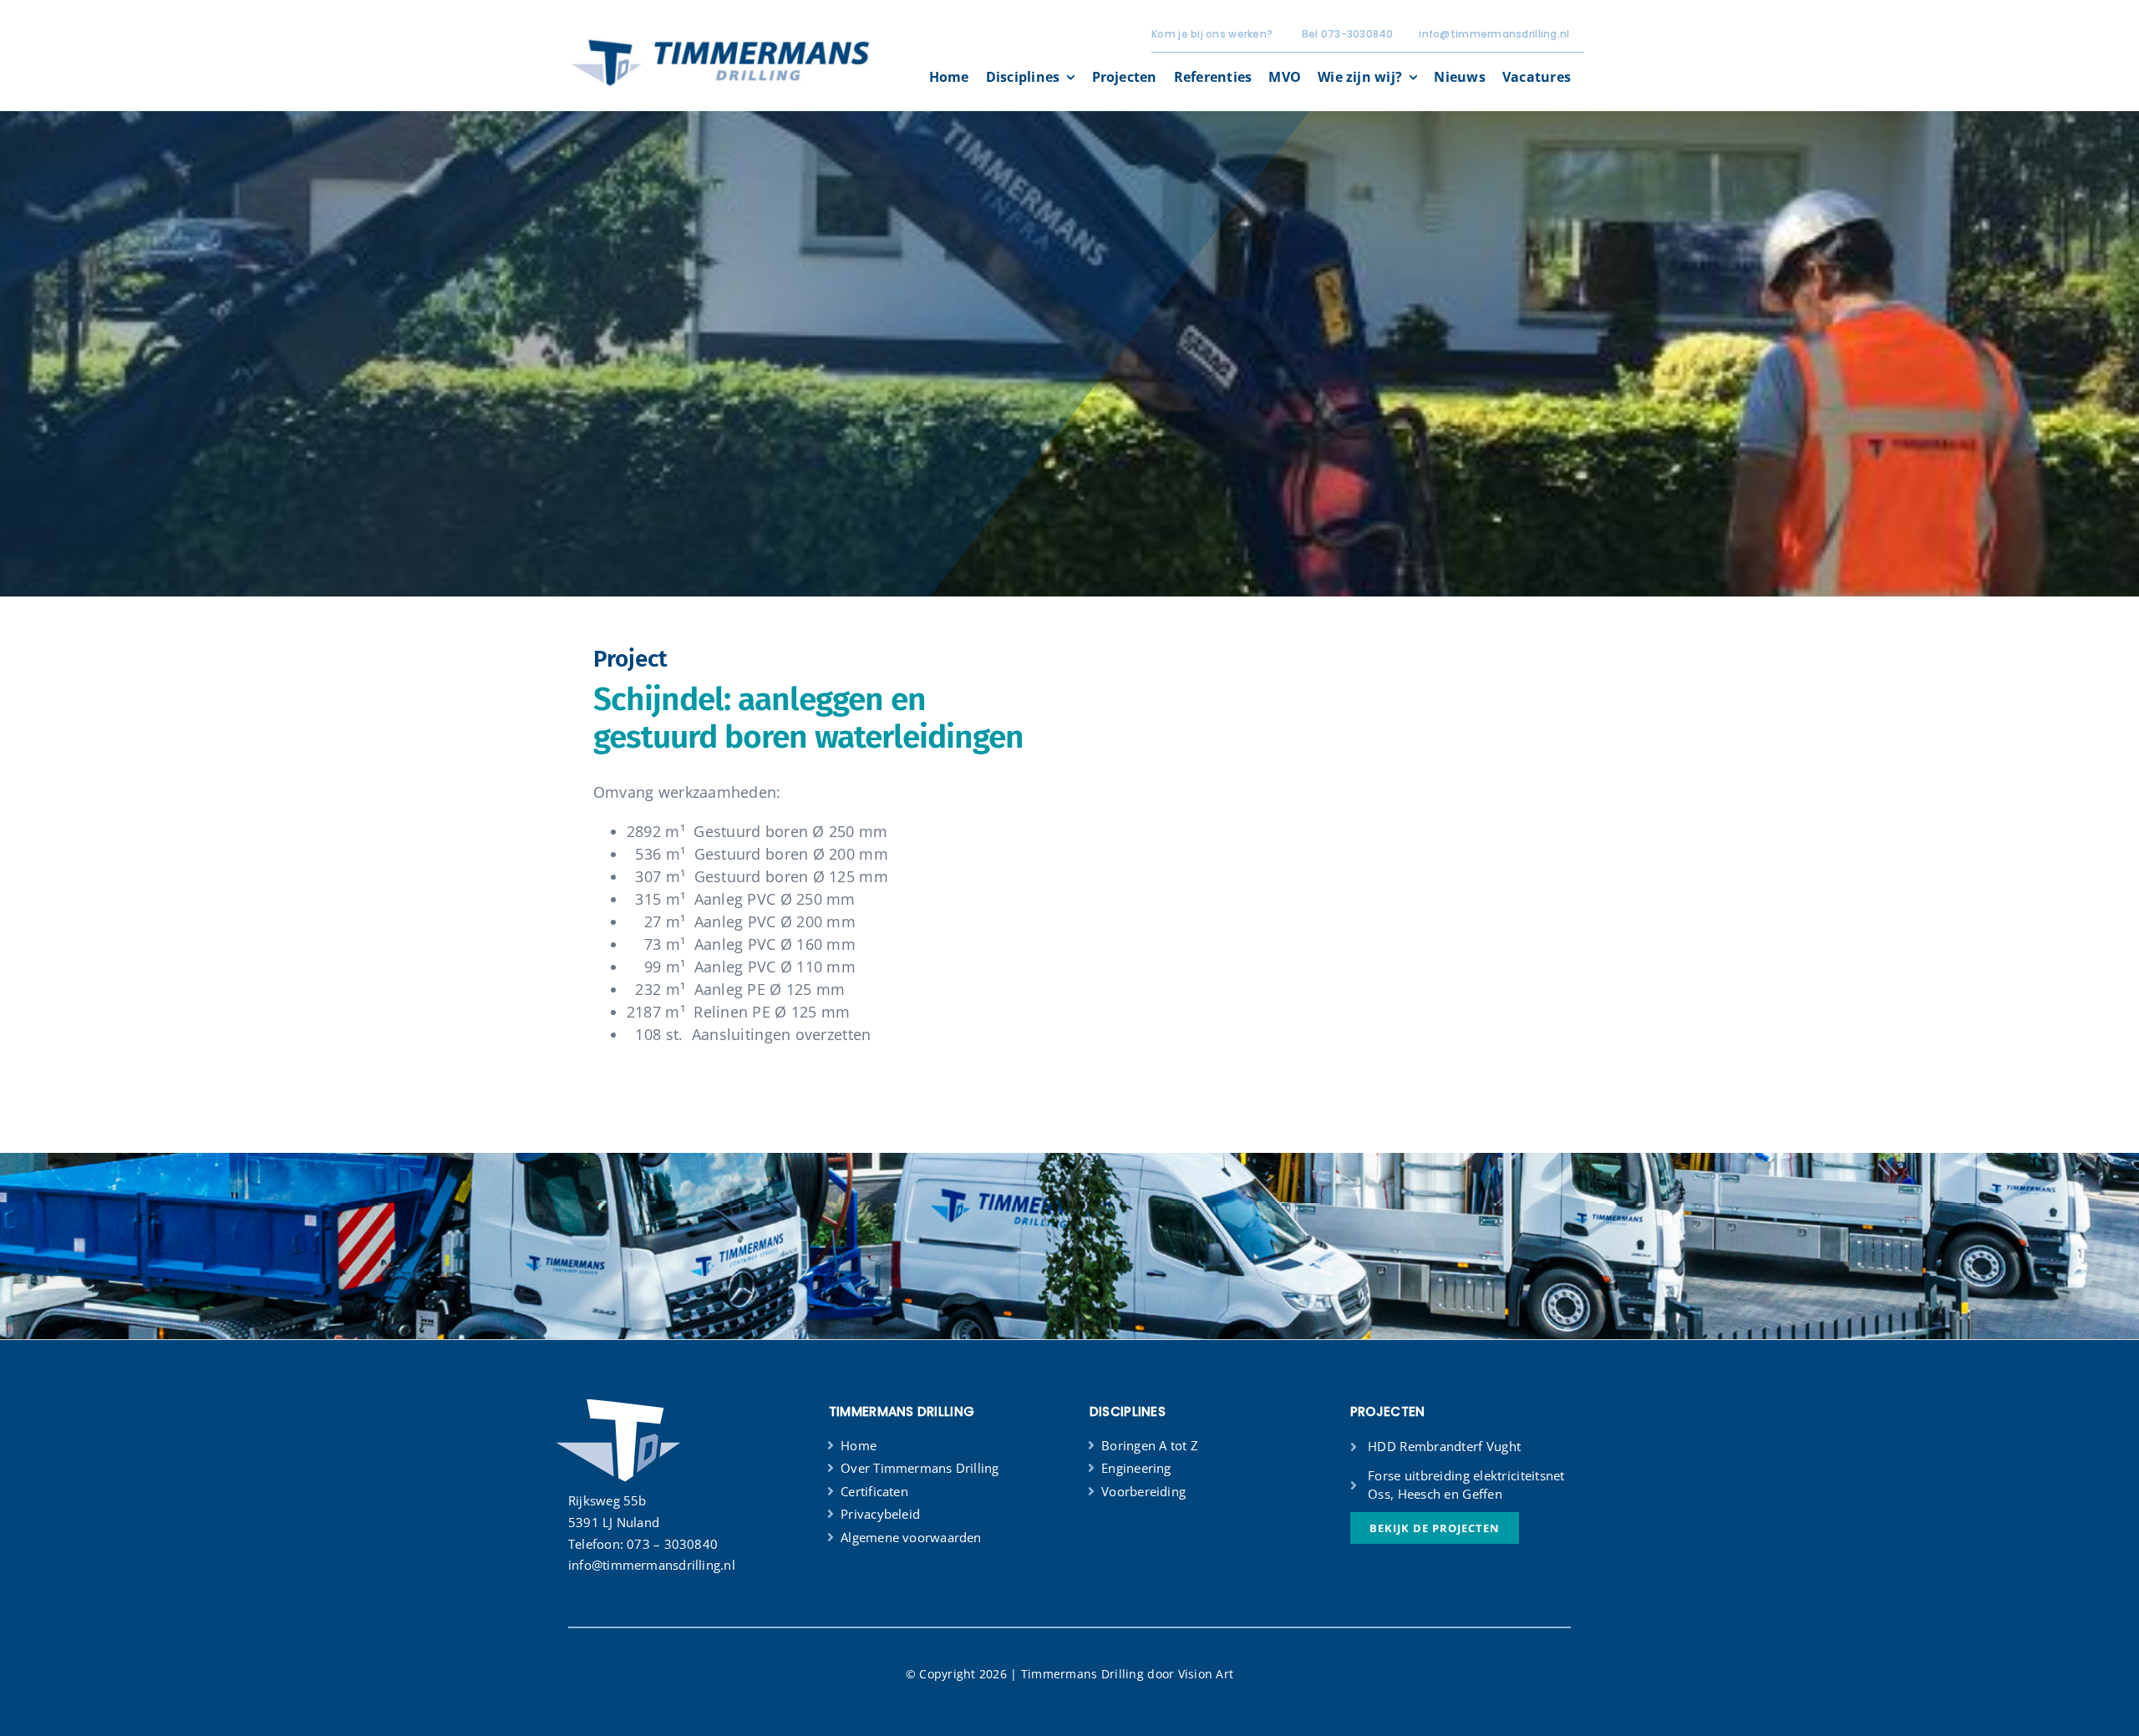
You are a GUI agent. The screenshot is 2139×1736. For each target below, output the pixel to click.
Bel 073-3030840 (1348, 34)
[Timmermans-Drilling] (720, 43)
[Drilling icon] (618, 1398)
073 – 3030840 (672, 1544)
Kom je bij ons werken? (1212, 34)
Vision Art (1206, 1674)
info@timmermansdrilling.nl (1494, 34)
